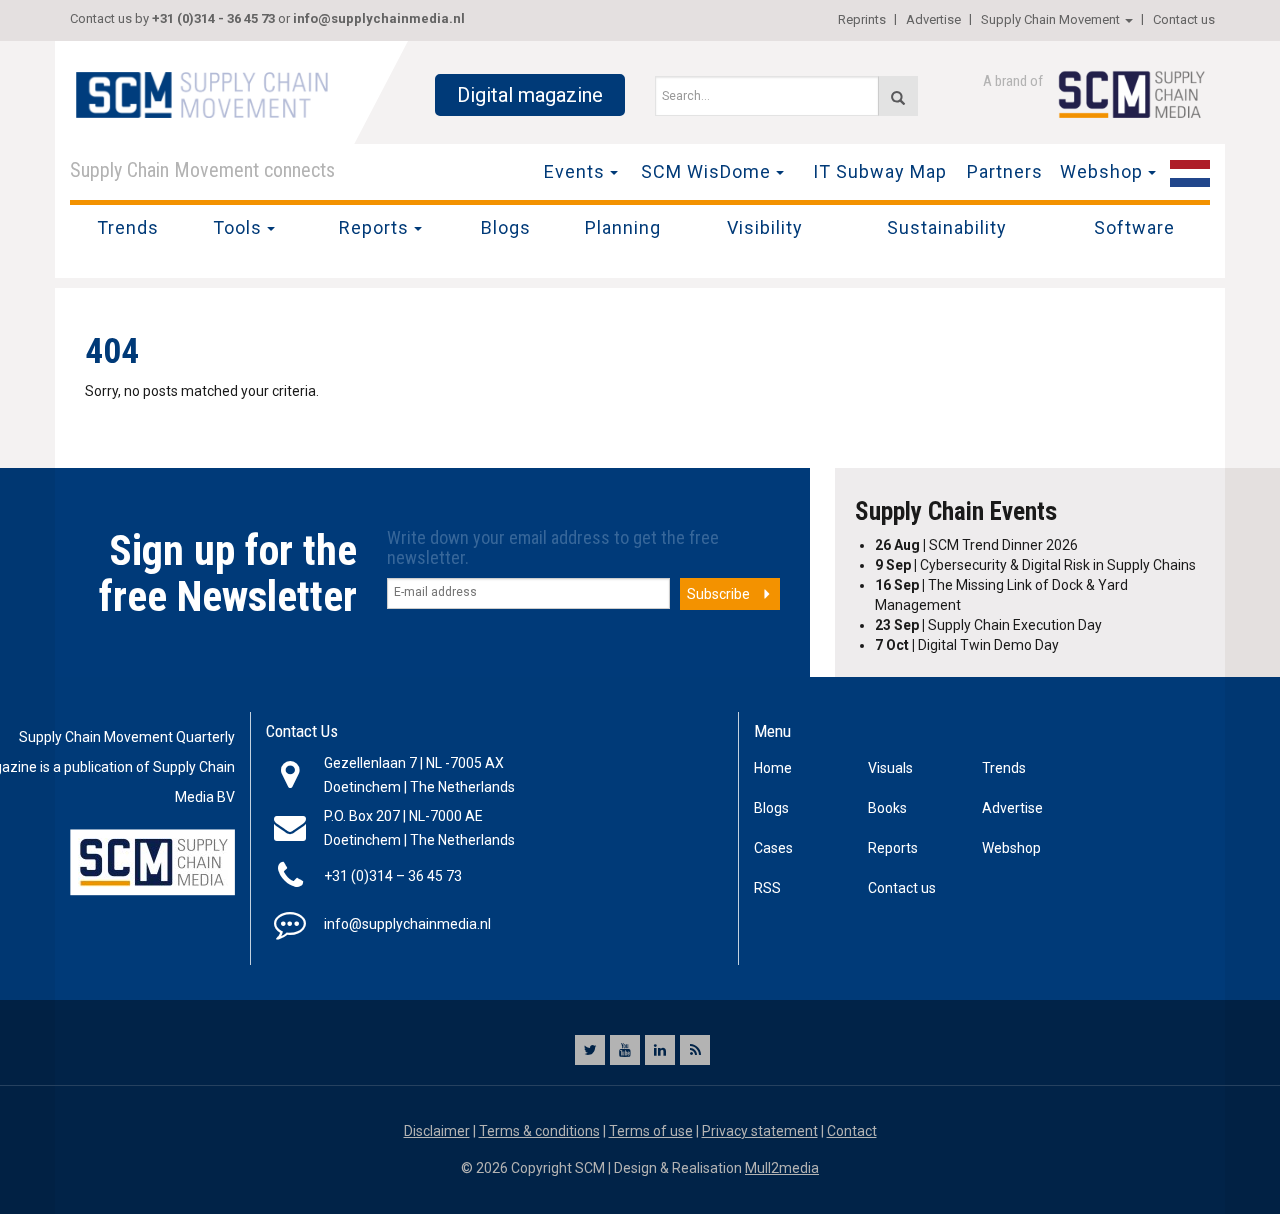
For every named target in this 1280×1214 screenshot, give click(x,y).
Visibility (765, 227)
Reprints (862, 19)
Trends (128, 227)
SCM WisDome (706, 171)
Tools (237, 227)
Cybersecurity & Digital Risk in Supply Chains (1035, 565)
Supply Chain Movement (1050, 19)
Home (773, 768)
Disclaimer (437, 1131)
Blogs (506, 227)
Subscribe (718, 594)
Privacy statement (760, 1131)
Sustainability (947, 227)
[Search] (898, 96)
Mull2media (782, 1168)
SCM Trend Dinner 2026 (976, 545)
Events (574, 171)
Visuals (890, 768)
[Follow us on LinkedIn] (660, 1050)
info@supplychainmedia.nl (379, 18)
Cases (773, 848)
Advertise (933, 19)
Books (887, 808)
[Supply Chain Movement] (201, 94)
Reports (374, 227)
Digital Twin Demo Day (967, 645)
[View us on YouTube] (625, 1050)
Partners (1005, 171)
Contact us (1184, 19)
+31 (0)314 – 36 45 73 (393, 876)
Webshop (1101, 171)
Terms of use (651, 1131)
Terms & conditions (539, 1131)
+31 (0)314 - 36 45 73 (213, 18)
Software (1134, 227)
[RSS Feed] (695, 1050)
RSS (767, 888)
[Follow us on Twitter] (590, 1050)
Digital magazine (530, 95)
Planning (623, 227)
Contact (852, 1131)
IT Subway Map (880, 171)
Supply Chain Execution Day (988, 625)
